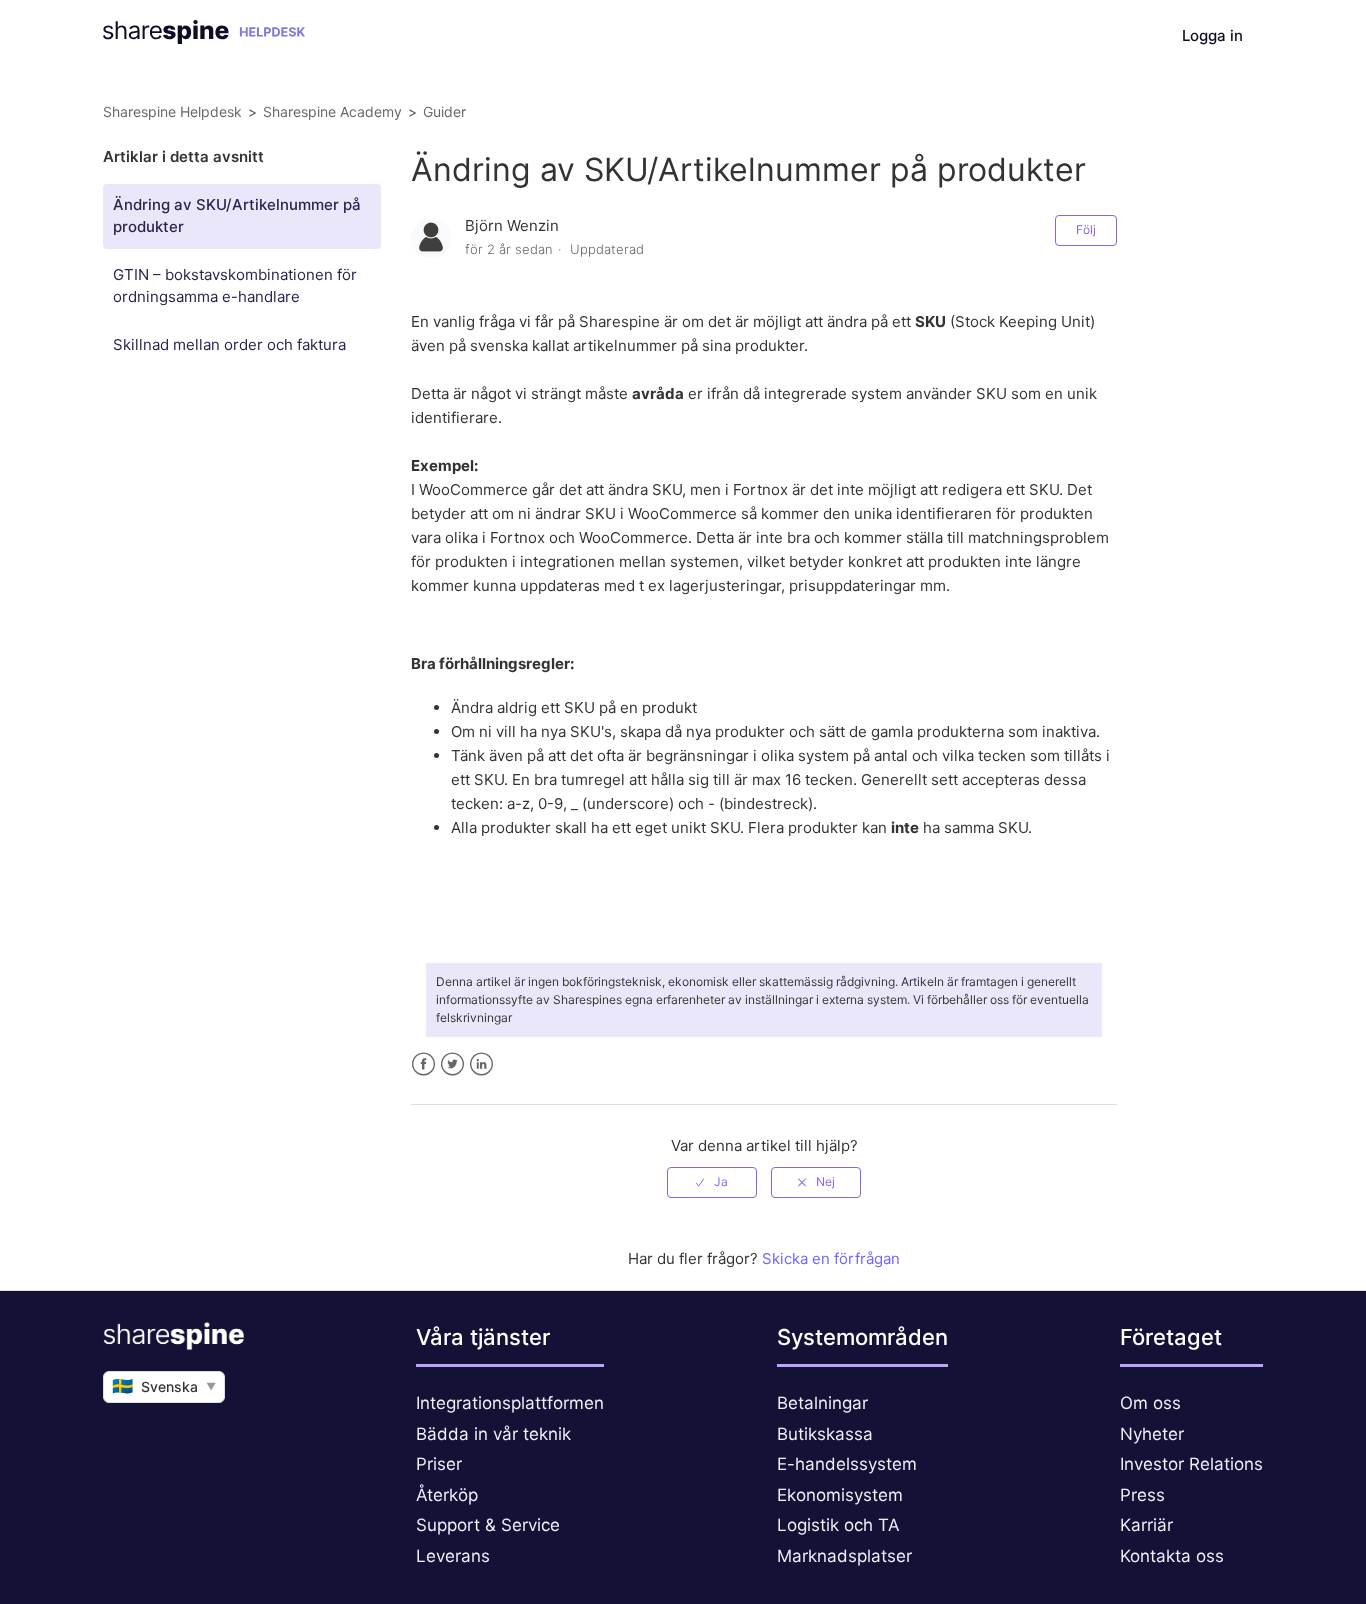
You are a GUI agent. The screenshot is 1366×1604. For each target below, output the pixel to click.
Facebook (423, 1064)
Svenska (164, 1386)
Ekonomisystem (840, 1495)
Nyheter (1152, 1434)
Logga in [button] (1212, 35)
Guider (444, 111)
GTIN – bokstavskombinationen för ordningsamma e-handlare (235, 286)
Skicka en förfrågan (831, 1258)
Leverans (453, 1556)
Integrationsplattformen (510, 1403)
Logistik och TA (838, 1525)
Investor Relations (1191, 1464)
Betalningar (822, 1403)
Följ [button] (1086, 229)
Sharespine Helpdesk (172, 111)
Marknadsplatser (844, 1556)
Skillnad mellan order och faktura (229, 344)
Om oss (1150, 1403)
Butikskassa (825, 1434)
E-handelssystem (847, 1464)
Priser (439, 1464)
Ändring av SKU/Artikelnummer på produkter (237, 216)
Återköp (447, 1495)
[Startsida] (204, 38)
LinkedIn (481, 1064)
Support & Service (488, 1525)
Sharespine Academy (332, 111)
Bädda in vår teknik (493, 1434)
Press (1142, 1495)
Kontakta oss (1172, 1556)
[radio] (712, 1182)
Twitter (452, 1064)
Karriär (1146, 1525)
